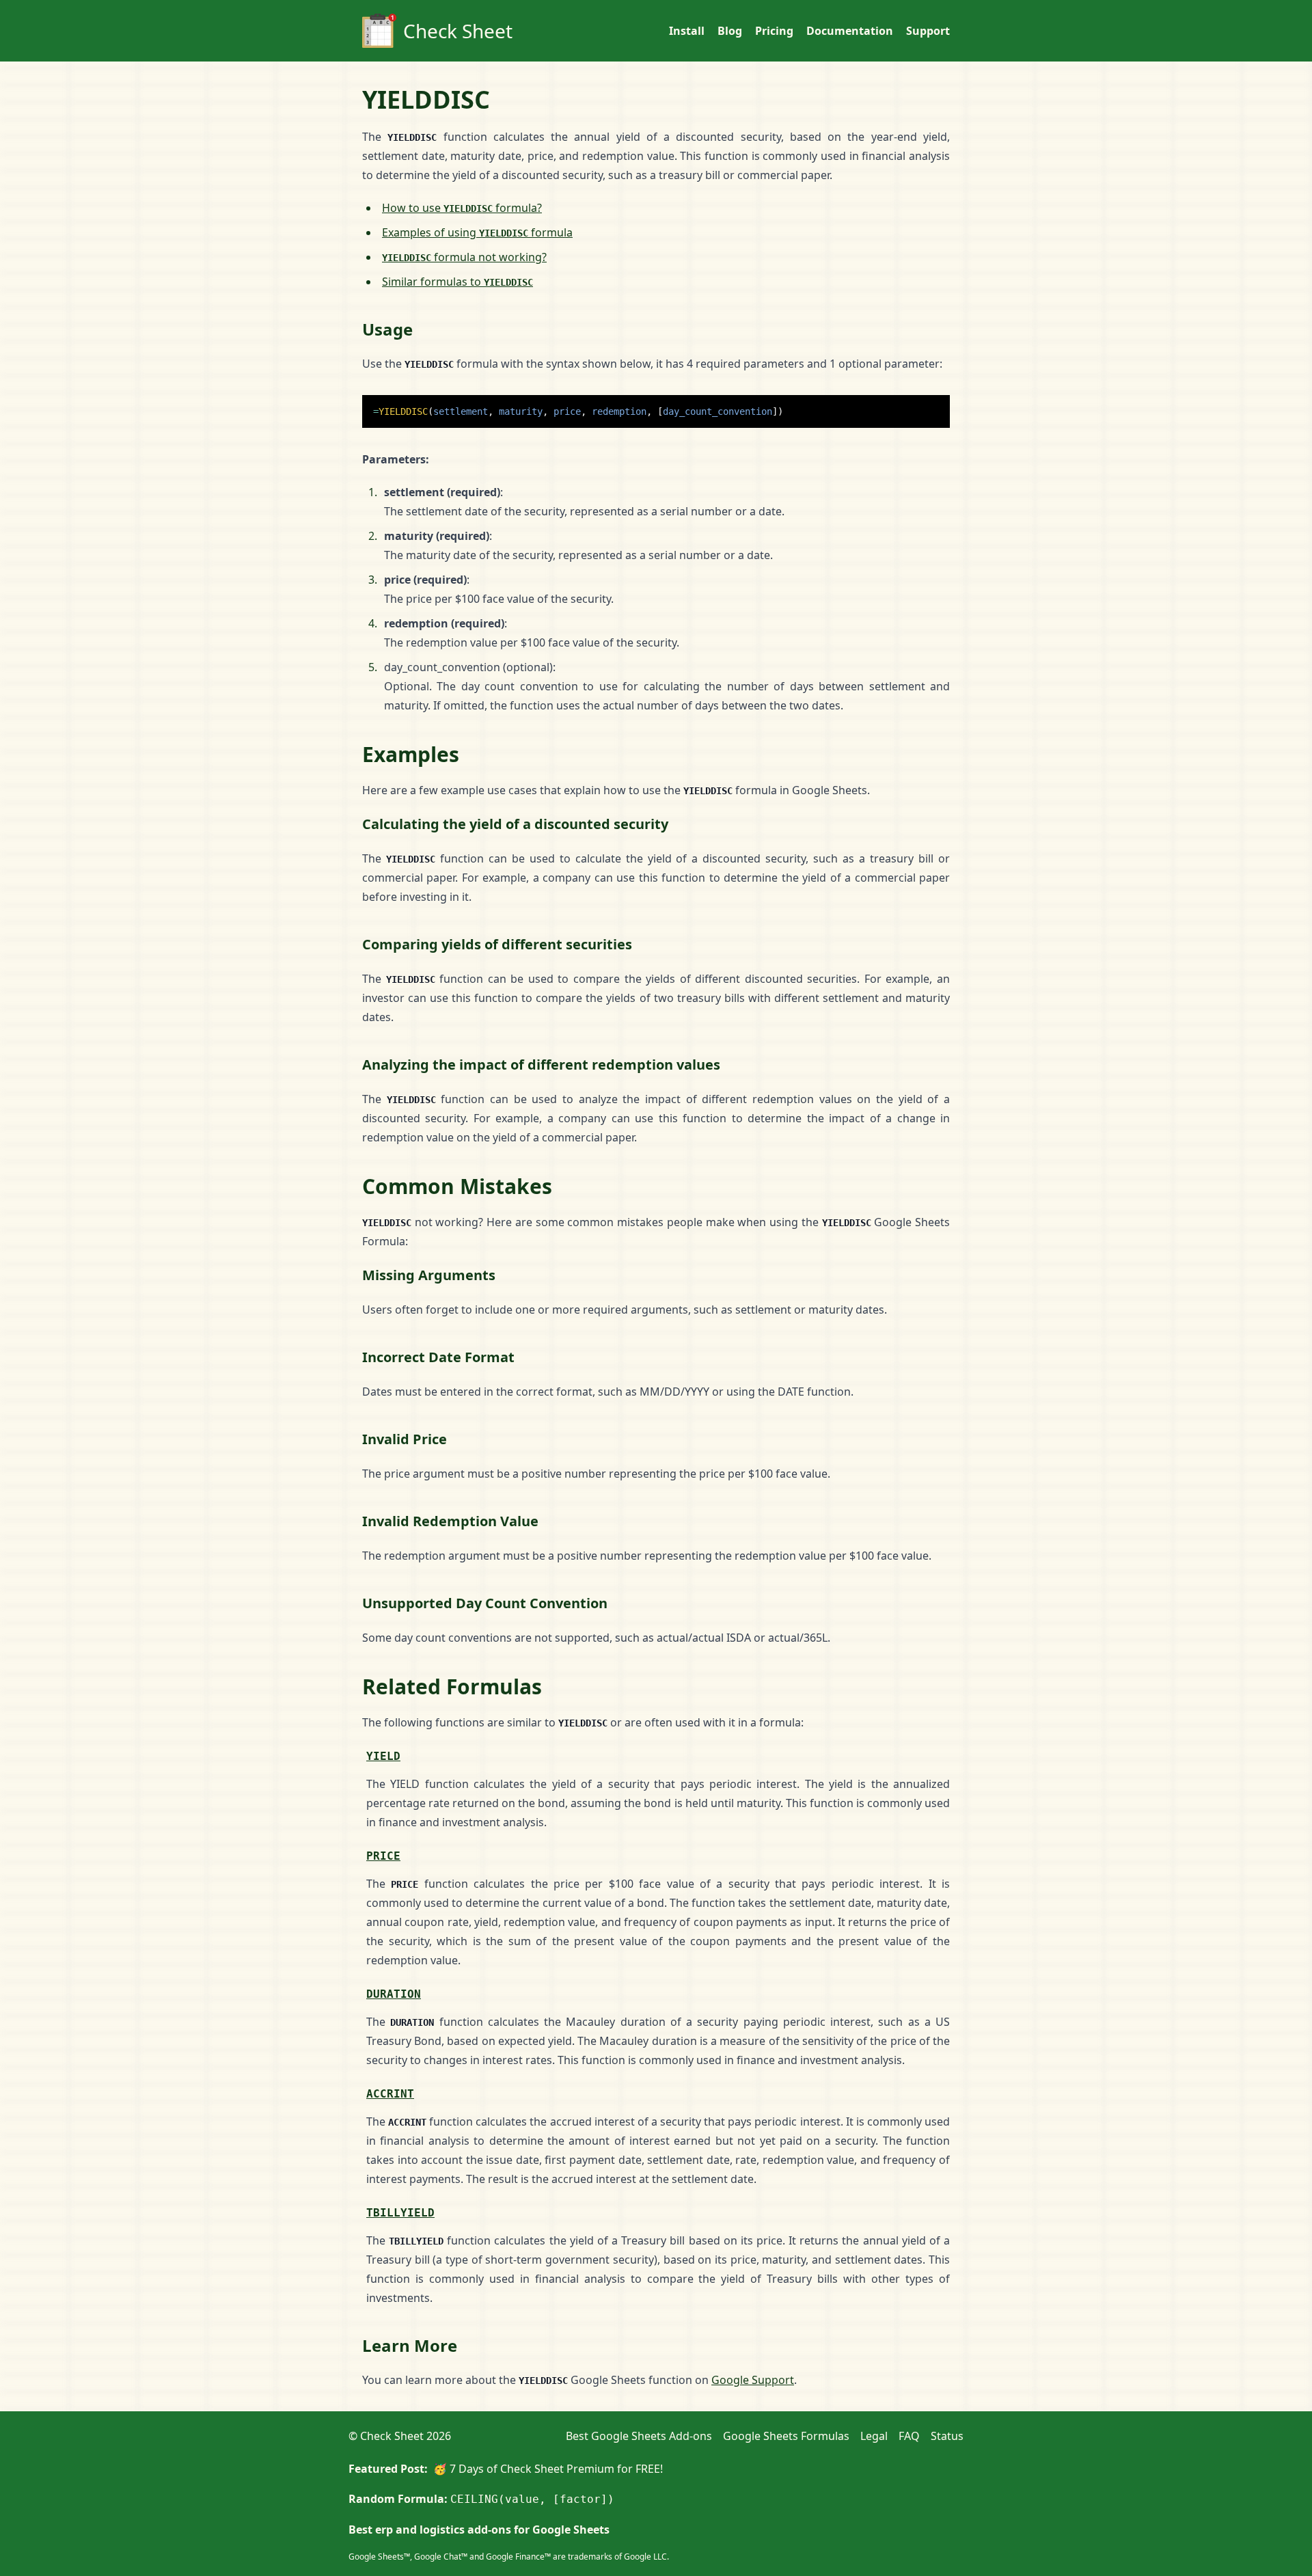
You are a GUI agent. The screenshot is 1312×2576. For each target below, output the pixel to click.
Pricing (774, 31)
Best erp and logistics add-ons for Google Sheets (479, 2530)
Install (687, 31)
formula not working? (464, 257)
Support (928, 31)
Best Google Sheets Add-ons (639, 2436)
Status (947, 2436)
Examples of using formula (477, 232)
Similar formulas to (457, 282)
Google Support (753, 2380)
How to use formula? (462, 208)
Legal (874, 2436)
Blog (730, 31)
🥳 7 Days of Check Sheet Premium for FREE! (548, 2469)
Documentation (850, 31)
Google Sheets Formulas (786, 2436)
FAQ (909, 2436)
